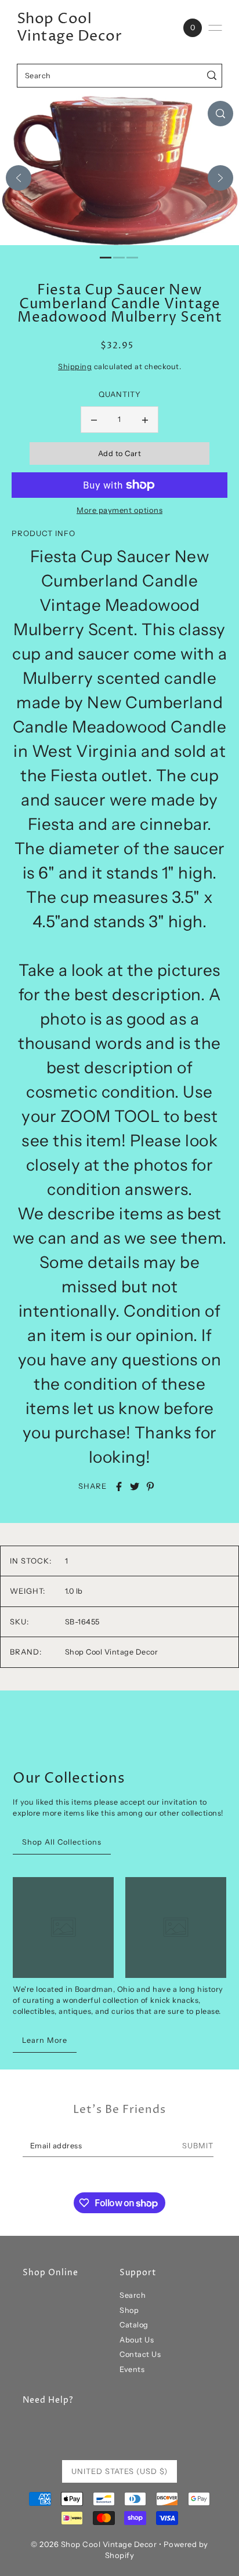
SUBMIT (198, 2146)
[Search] (211, 76)
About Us (137, 2340)
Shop (129, 2310)
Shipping (75, 367)
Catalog (134, 2325)
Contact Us (140, 2354)
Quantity (120, 394)
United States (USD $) (119, 2471)
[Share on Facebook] (119, 1486)
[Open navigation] (215, 28)
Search (133, 2295)
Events (132, 2369)
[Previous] (19, 178)
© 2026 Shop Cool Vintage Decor (94, 2544)
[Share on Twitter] (135, 1486)
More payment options (119, 510)
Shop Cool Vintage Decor (70, 28)
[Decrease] (94, 420)
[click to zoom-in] (220, 114)
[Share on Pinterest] (150, 1486)
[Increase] (145, 420)
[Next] (220, 178)
